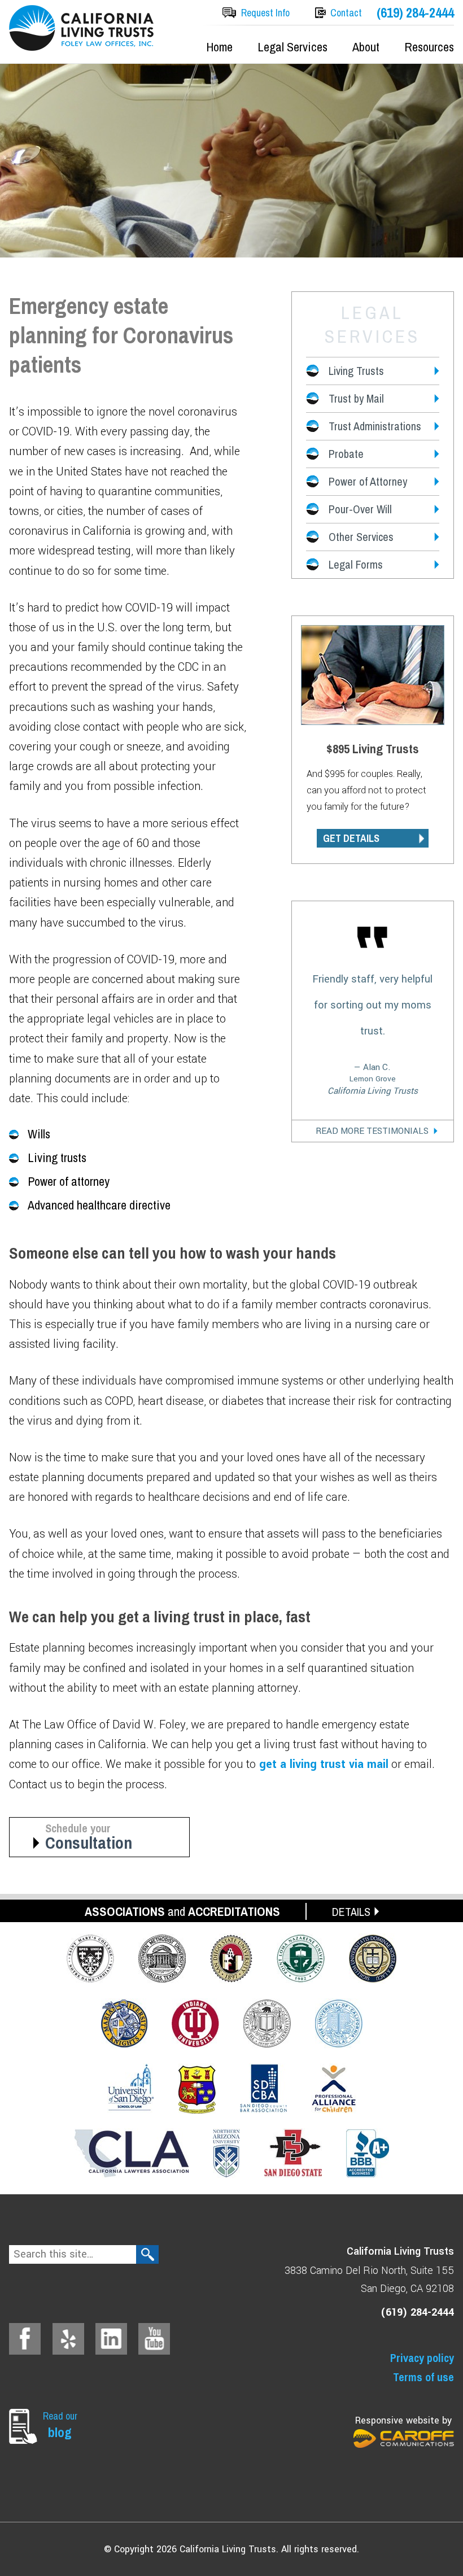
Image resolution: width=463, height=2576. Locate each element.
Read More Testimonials (372, 1131)
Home (219, 47)
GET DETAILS (351, 838)
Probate (346, 454)
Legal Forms (356, 564)
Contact (346, 13)
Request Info (265, 13)
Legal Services (292, 47)
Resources (429, 47)
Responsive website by (403, 2420)
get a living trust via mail (322, 1764)
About (366, 47)
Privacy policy (422, 2358)
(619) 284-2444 (415, 13)
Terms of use (423, 2377)
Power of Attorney (368, 481)
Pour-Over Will (360, 509)
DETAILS (351, 1912)
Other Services (361, 537)
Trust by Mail (356, 398)
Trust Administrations (375, 426)
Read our (60, 2425)
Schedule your (89, 1837)
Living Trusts (356, 371)
